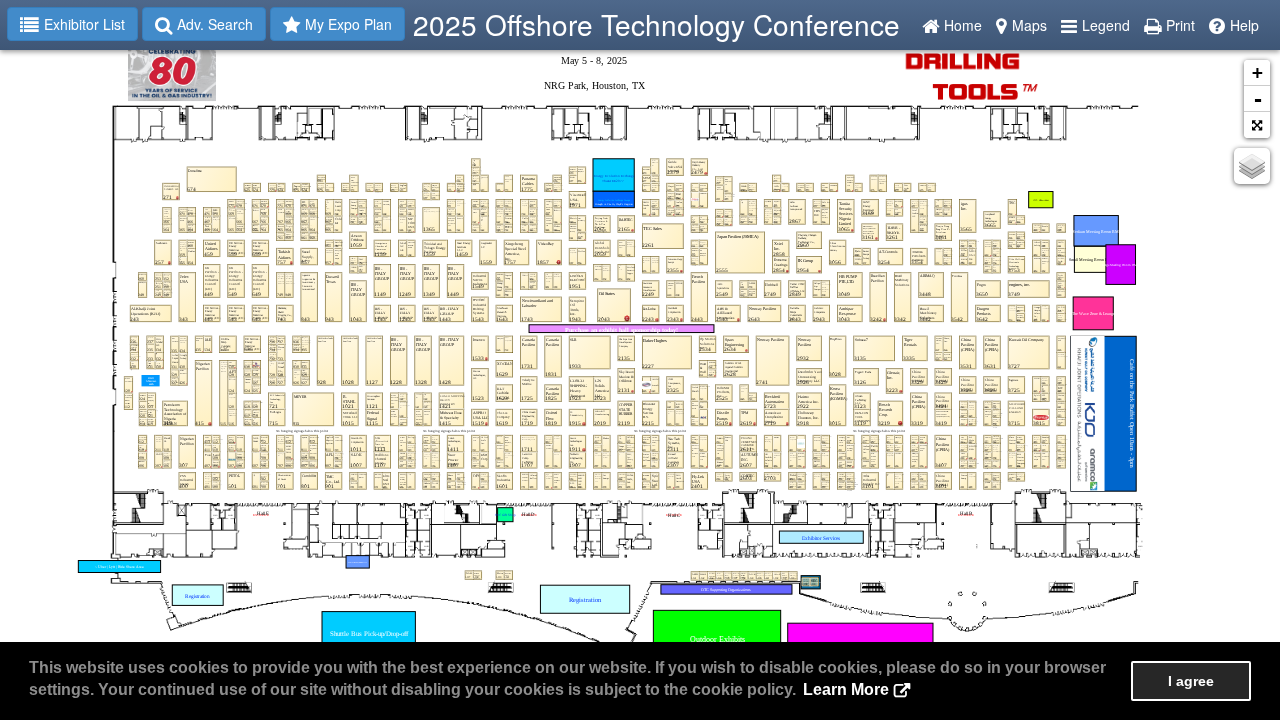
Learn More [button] (846, 689)
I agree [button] (1191, 681)
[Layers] (1252, 166)
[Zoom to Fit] (1257, 125)
